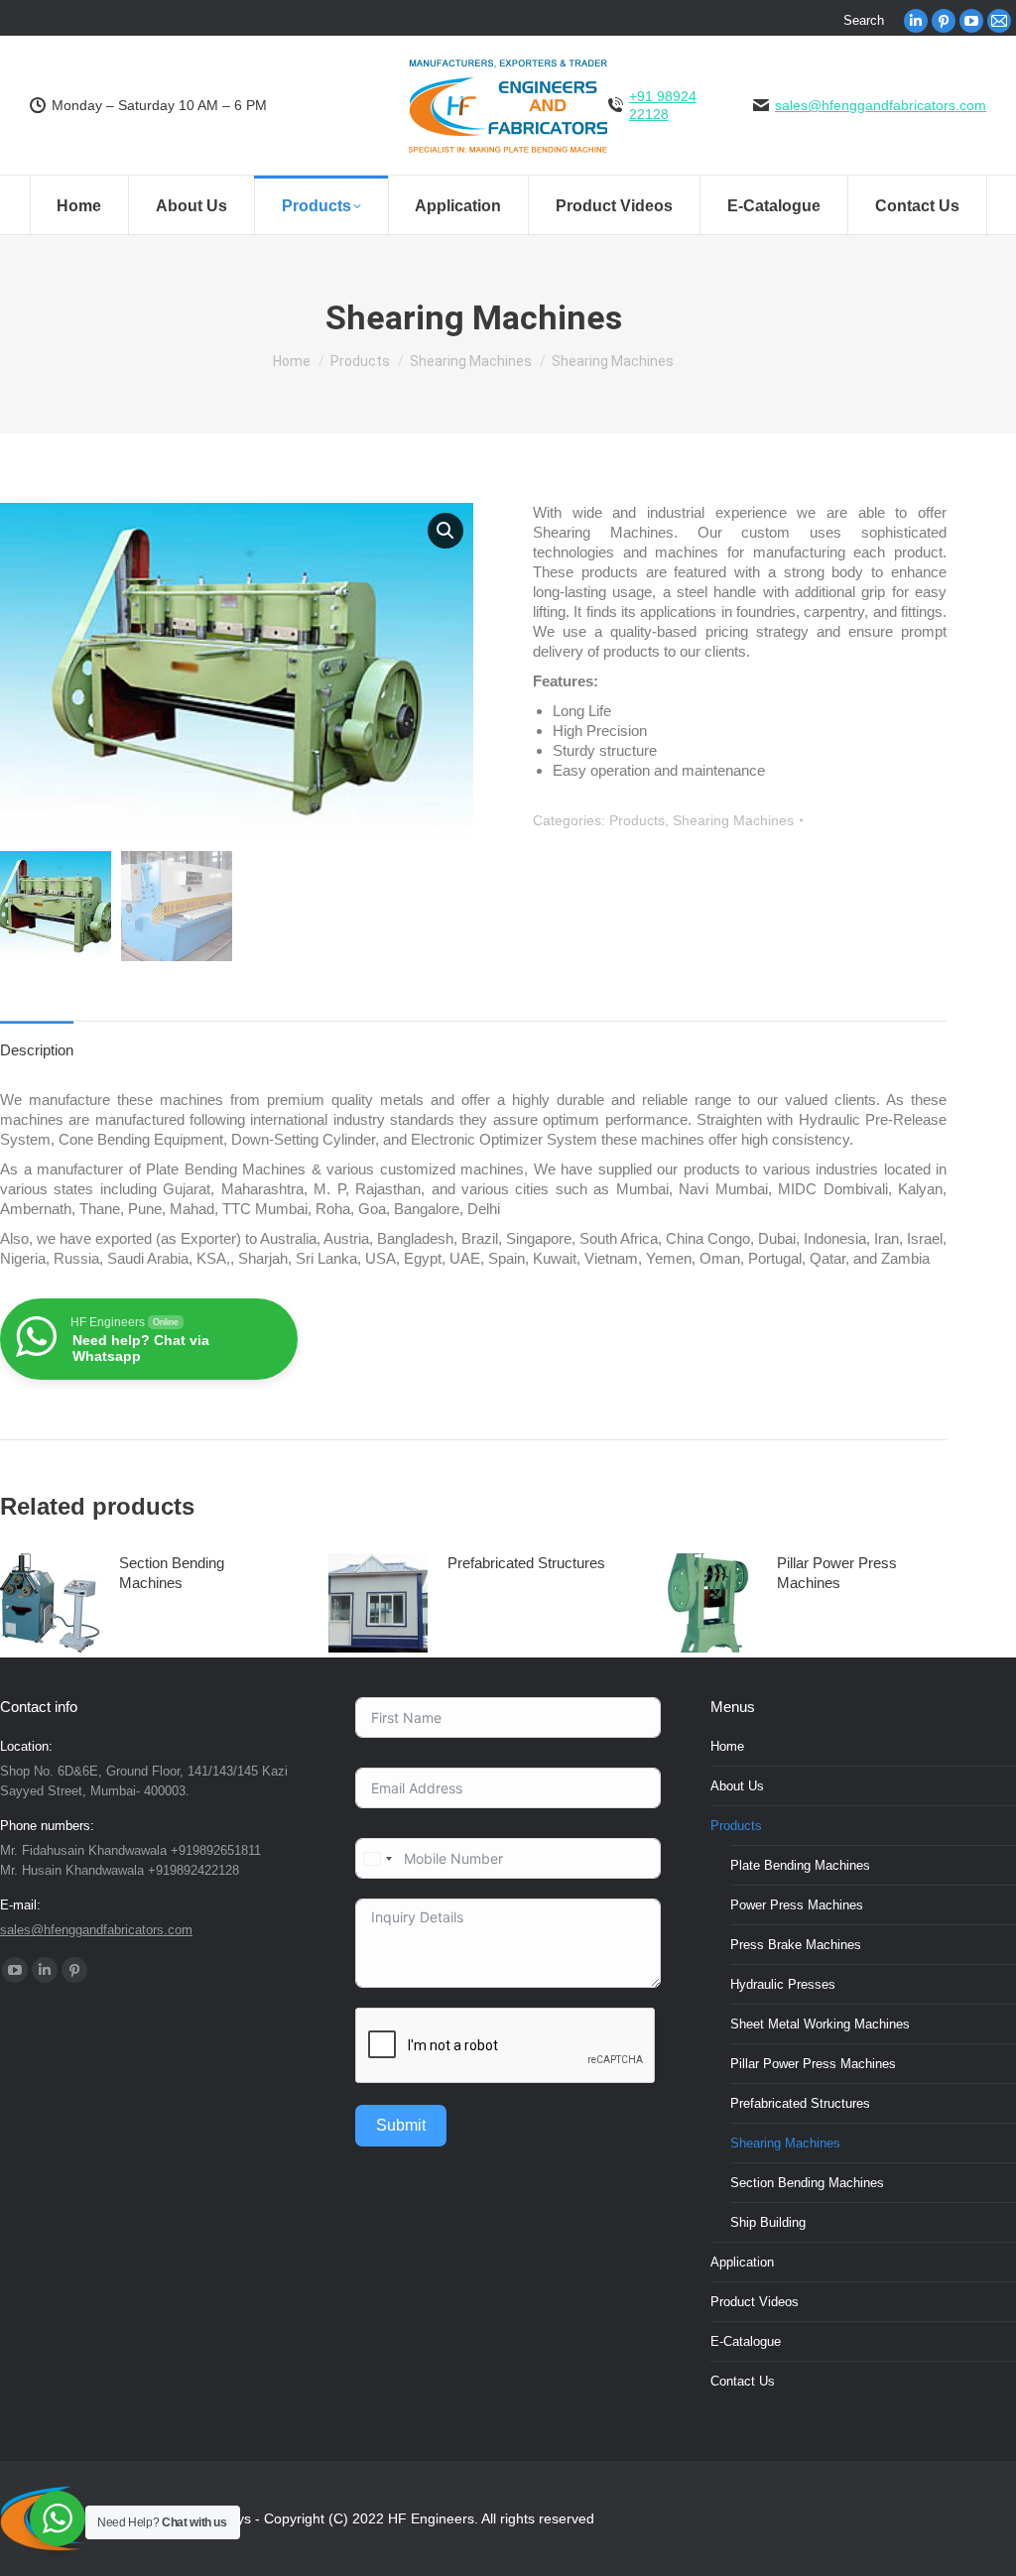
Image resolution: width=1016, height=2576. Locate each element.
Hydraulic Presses (783, 1984)
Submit (401, 2125)
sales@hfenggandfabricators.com (881, 105)
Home (727, 1746)
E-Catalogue (746, 2341)
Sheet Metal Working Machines (820, 2024)
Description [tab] (37, 1050)
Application (742, 2262)
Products (637, 820)
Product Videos (755, 2302)
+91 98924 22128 (663, 105)
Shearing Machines (733, 820)
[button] (445, 531)
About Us (737, 1786)
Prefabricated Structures (526, 1563)
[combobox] (377, 1858)
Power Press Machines (797, 1905)
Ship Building (768, 2222)
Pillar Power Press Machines (837, 1573)
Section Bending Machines (172, 1573)
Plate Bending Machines (800, 1865)
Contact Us (743, 2381)
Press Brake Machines (796, 1945)
